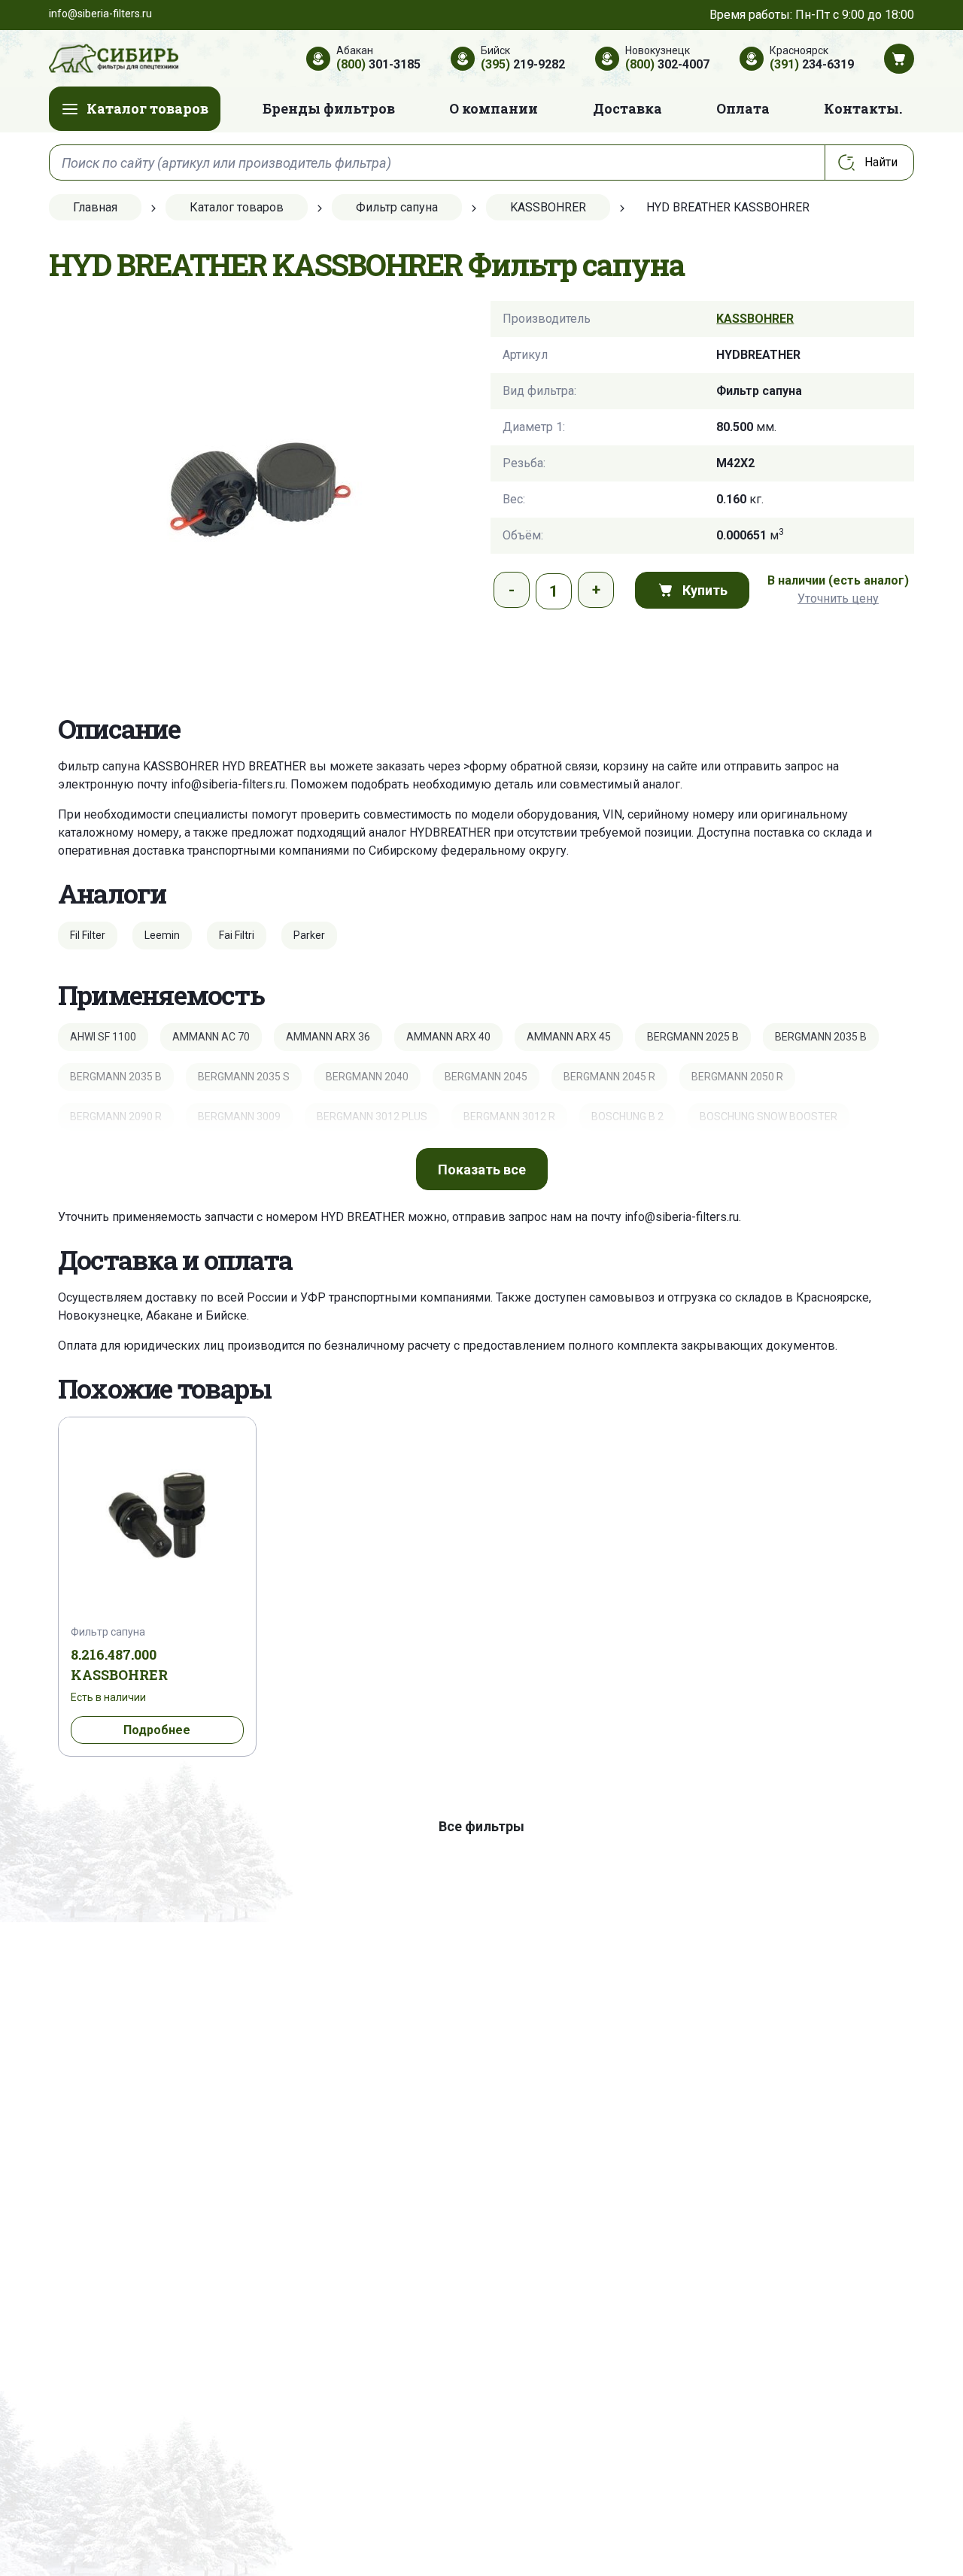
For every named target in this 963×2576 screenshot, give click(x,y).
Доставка (627, 108)
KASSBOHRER (755, 319)
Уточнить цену (838, 598)
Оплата (743, 108)
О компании (494, 108)
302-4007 (667, 64)
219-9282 (523, 64)
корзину (626, 766)
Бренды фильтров (329, 108)
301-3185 (378, 64)
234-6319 (812, 64)
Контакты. (863, 108)
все (482, 1170)
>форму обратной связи (530, 766)
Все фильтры (481, 1826)
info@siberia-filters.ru (228, 784)
